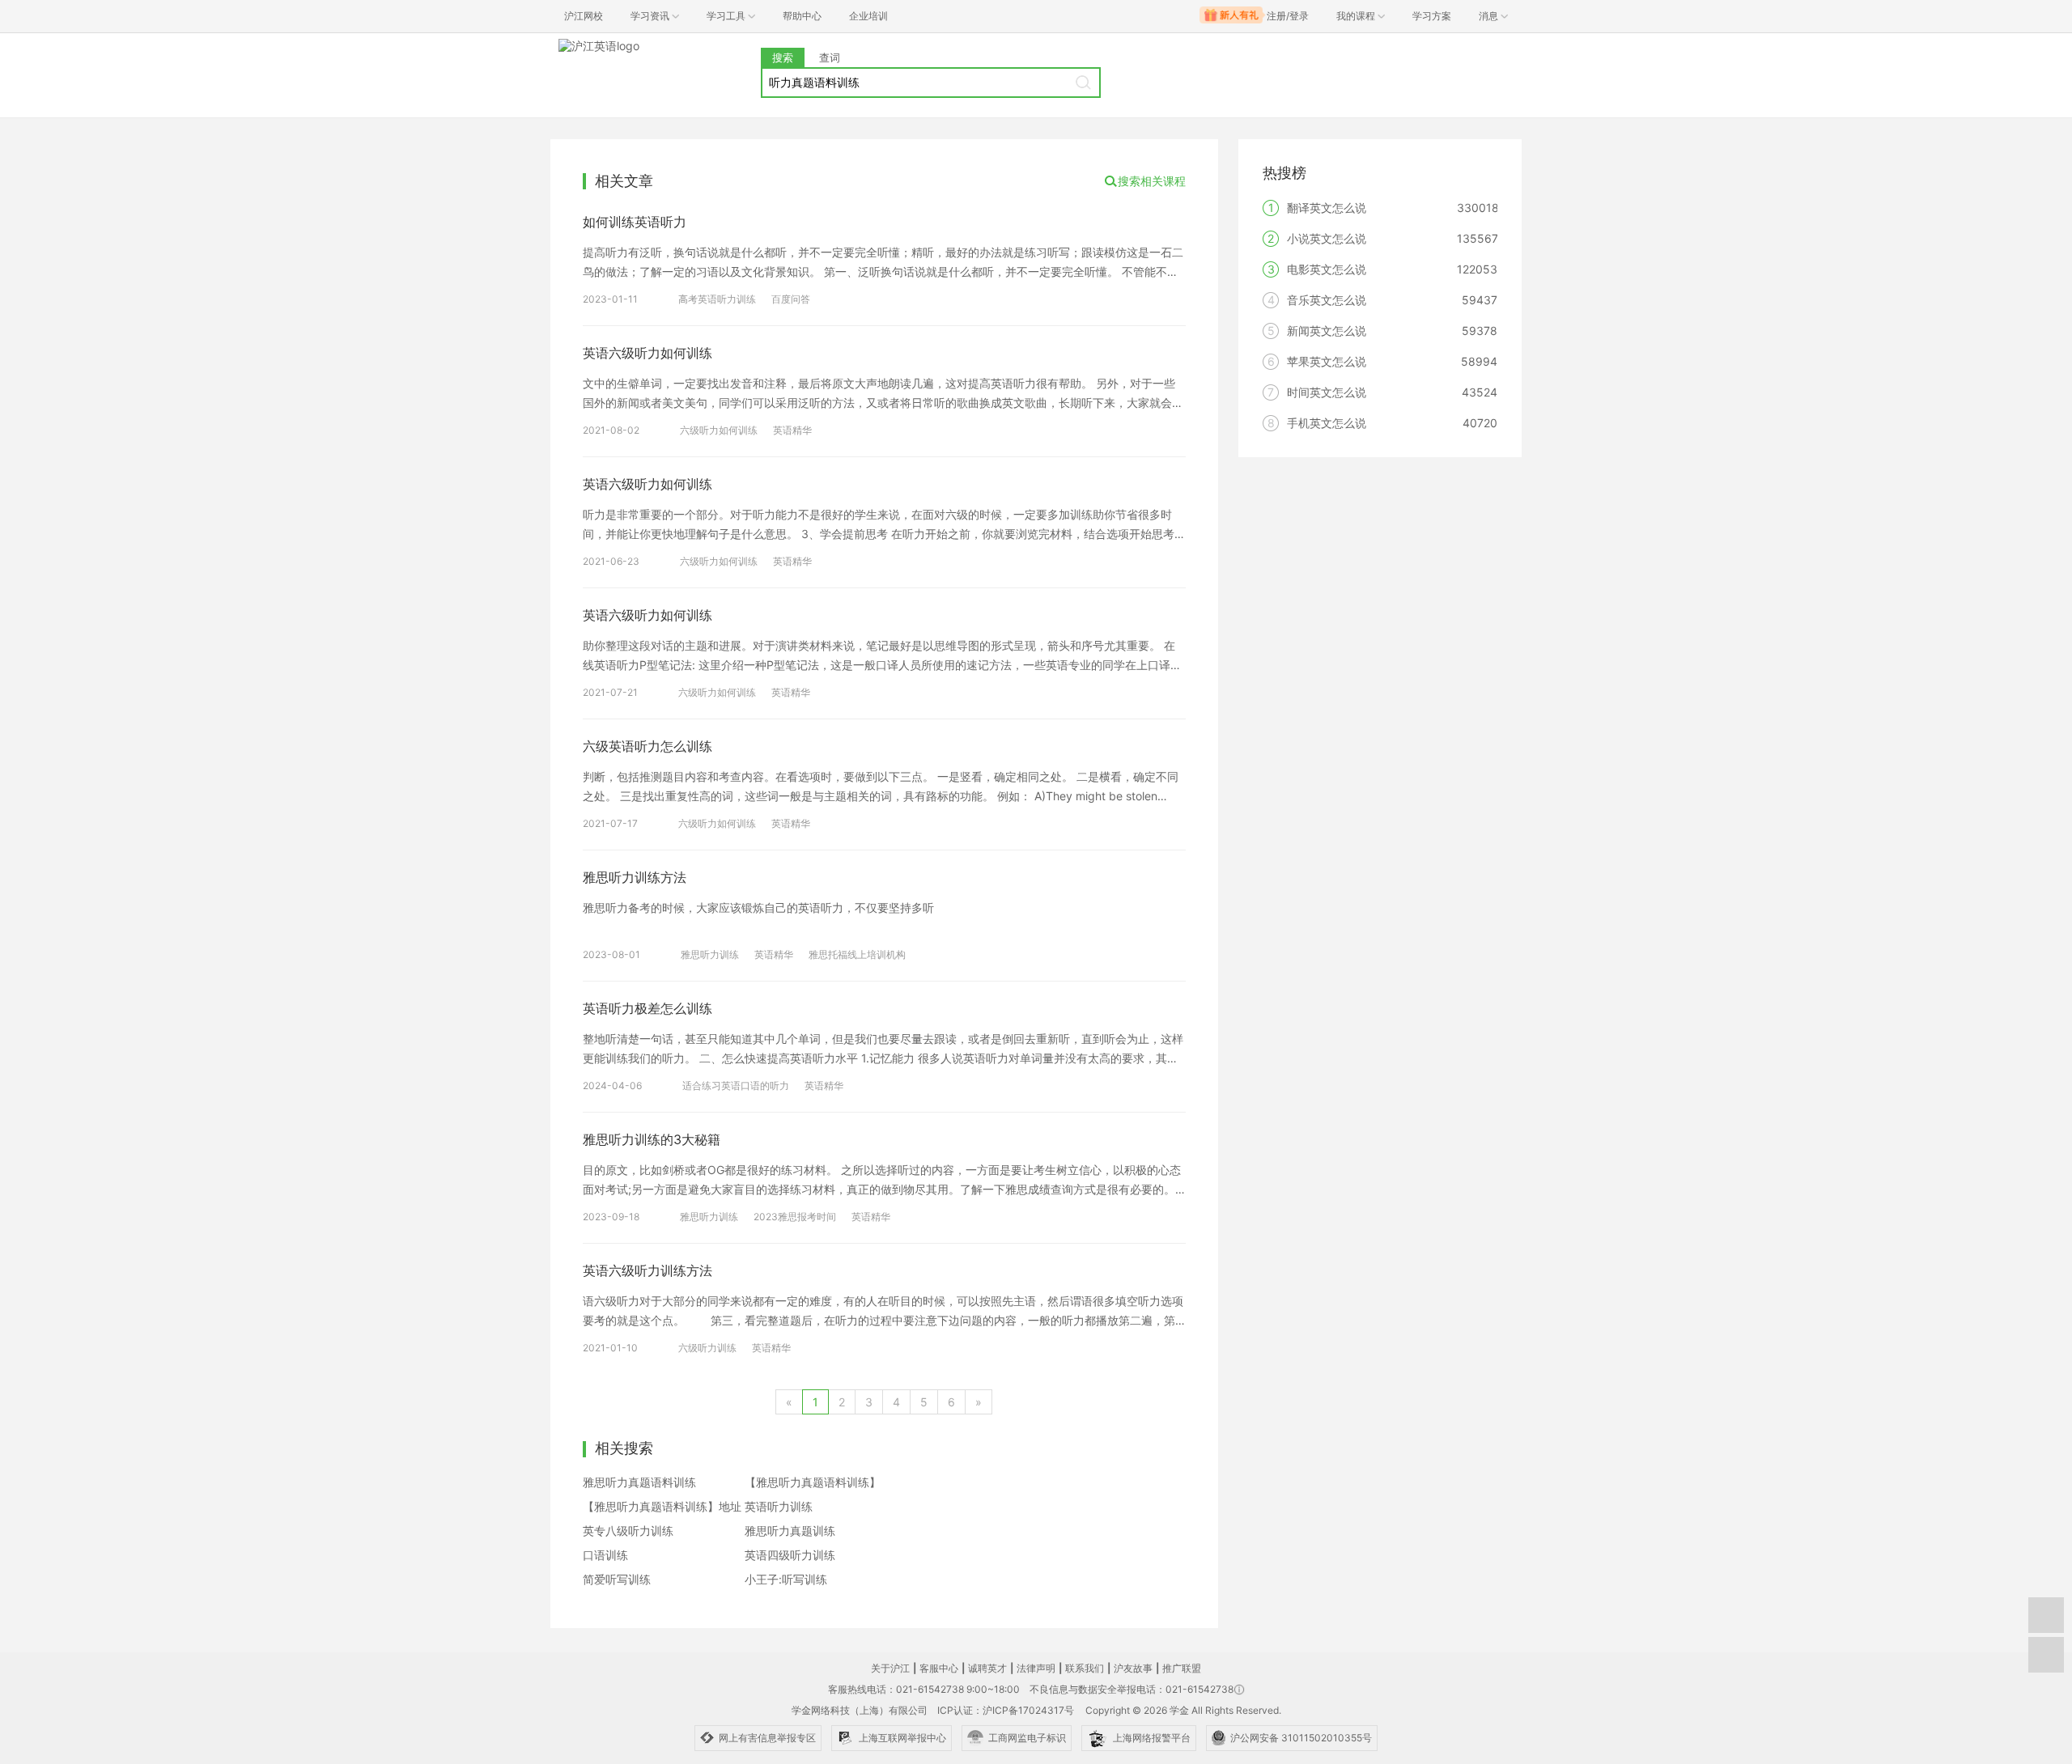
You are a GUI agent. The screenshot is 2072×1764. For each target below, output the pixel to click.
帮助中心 (802, 16)
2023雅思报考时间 (795, 1217)
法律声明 (1036, 1668)
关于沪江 (890, 1668)
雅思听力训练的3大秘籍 (652, 1139)
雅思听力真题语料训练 (639, 1482)
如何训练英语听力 (635, 222)
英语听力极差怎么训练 (647, 1008)
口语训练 (605, 1555)
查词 (830, 57)
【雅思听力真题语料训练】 (813, 1482)
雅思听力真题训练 (790, 1531)
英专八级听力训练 (628, 1531)
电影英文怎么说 (1327, 269)
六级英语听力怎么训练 (647, 746)
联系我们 (1085, 1668)
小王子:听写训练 (786, 1579)
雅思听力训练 (710, 954)
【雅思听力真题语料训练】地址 (662, 1506)
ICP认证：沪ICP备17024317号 (1006, 1710)
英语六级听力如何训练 (647, 353)
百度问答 (791, 299)
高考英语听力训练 (717, 299)
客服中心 (939, 1668)
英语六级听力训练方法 (647, 1270)
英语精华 (792, 430)
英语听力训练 (779, 1506)
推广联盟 (1182, 1668)
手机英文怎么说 (1327, 423)
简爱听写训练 (617, 1579)
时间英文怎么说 (1327, 392)
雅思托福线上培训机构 (857, 954)
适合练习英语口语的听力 (736, 1086)
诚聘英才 (987, 1668)
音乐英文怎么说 (1327, 300)
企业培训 (868, 16)
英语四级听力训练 (790, 1555)
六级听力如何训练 (719, 430)
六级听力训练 (707, 1348)
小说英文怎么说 (1327, 238)
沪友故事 (1133, 1668)
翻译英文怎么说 (1327, 208)
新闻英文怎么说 (1327, 331)
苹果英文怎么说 (1327, 361)
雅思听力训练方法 (635, 877)
